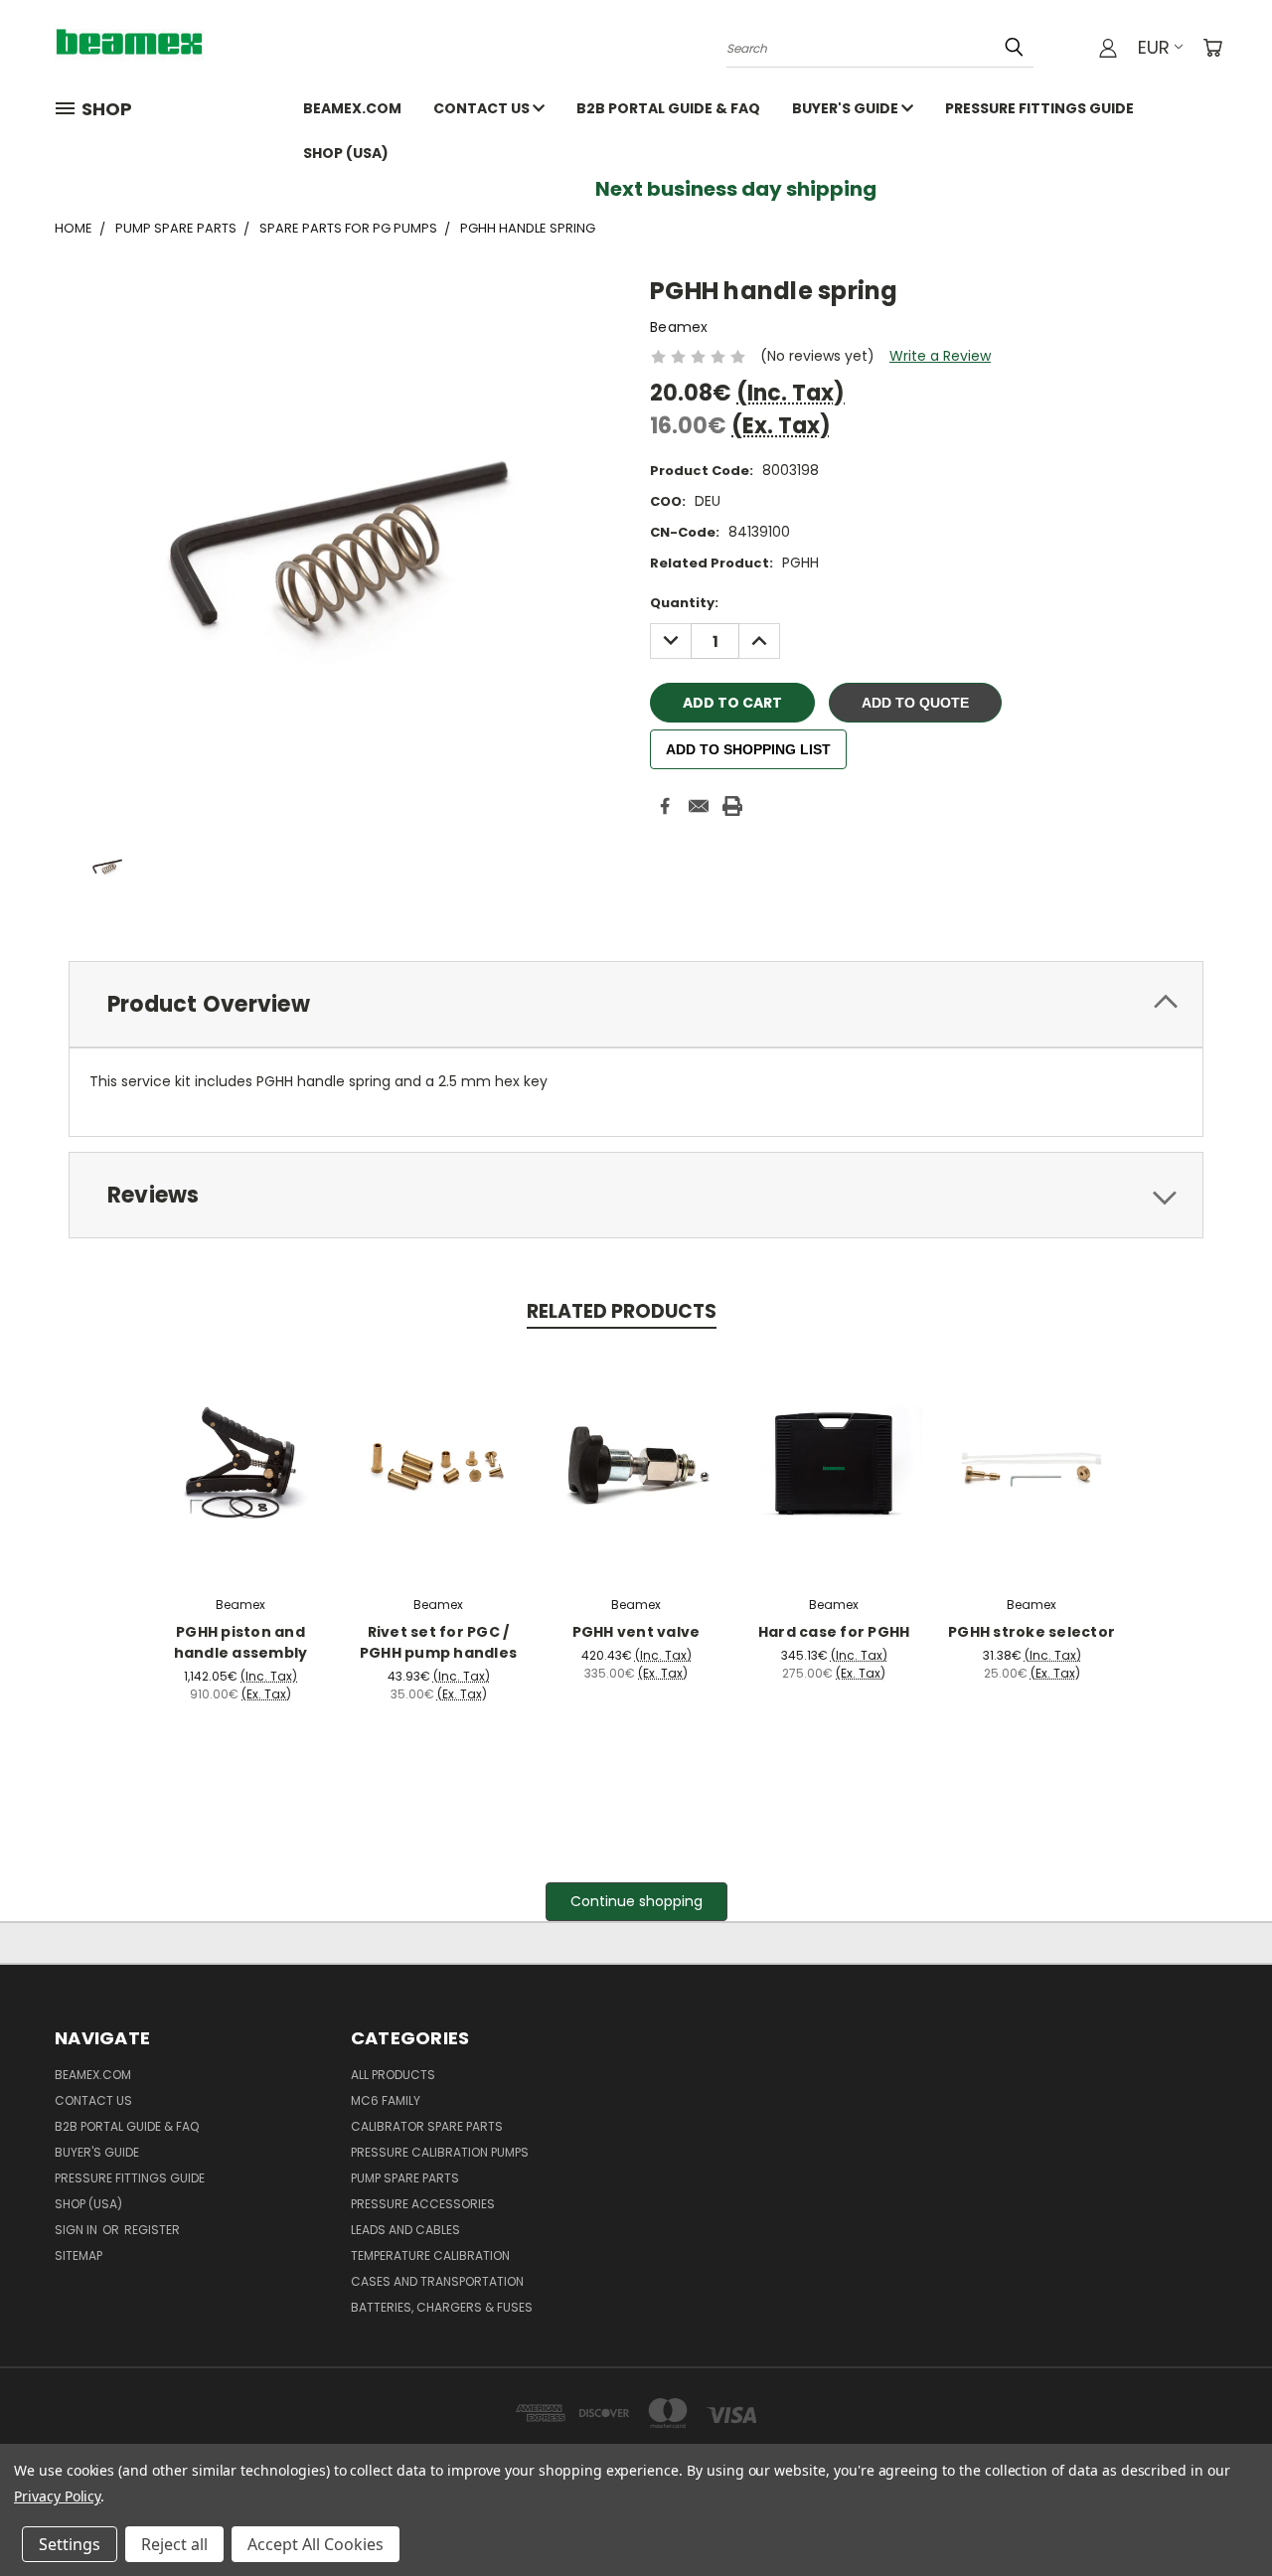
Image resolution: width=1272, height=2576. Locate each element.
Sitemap (79, 2255)
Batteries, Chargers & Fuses (442, 2307)
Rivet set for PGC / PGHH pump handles (438, 1642)
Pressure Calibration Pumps (440, 2152)
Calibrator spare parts (427, 2126)
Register (152, 2230)
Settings (70, 2544)
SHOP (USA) (346, 153)
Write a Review (940, 356)
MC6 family (386, 2100)
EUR (1154, 47)
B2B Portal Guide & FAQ (668, 108)
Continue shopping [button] (636, 1901)
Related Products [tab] (622, 1311)
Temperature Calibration (430, 2255)
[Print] (732, 806)
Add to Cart (439, 1461)
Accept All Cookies (316, 2544)
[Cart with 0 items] (1212, 48)
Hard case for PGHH (834, 1632)
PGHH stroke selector (1032, 1632)
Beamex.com (352, 108)
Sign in (78, 2230)
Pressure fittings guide (1039, 108)
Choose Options (241, 1461)
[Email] (699, 806)
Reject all (174, 2544)
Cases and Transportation (437, 2281)
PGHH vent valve (636, 1632)
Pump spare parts (405, 2178)
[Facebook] (665, 806)
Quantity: (684, 603)
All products (393, 2075)
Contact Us (483, 108)
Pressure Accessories (423, 2204)
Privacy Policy (57, 2496)
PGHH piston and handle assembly (241, 1642)
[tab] (636, 1004)
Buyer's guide (847, 108)
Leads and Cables (405, 2230)
